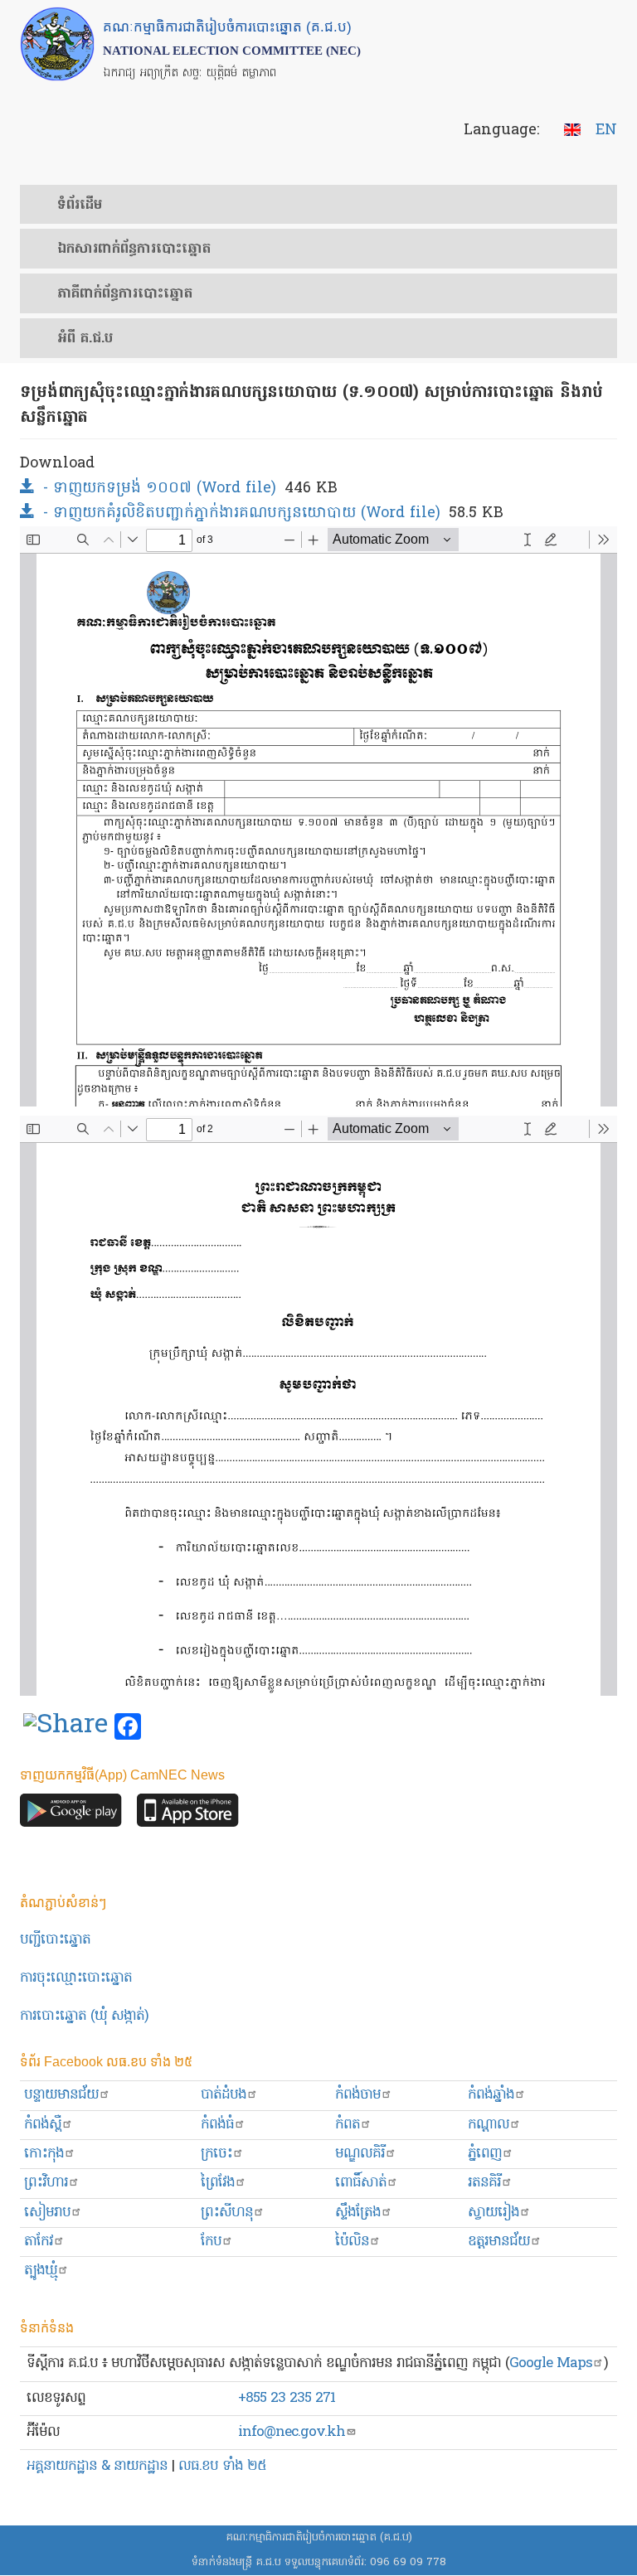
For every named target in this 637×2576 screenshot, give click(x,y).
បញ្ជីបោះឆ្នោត (55, 1940)
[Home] (57, 44)
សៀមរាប (47, 2213)
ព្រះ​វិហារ (46, 2183)
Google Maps (551, 2363)
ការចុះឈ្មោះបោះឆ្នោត (76, 1978)
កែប (211, 2242)
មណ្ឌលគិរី (360, 2154)
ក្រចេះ (216, 2154)
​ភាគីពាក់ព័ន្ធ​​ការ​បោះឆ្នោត (125, 294)
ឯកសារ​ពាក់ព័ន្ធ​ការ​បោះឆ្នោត (134, 249)
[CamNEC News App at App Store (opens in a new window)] (188, 1815)
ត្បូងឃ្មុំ (41, 2271)
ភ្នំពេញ (485, 2154)
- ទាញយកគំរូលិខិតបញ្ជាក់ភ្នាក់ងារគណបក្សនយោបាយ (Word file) (242, 513)
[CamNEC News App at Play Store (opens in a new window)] (71, 1815)
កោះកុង (44, 2154)
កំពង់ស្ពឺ (43, 2125)
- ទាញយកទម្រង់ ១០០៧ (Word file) (160, 489)
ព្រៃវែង (218, 2183)
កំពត (348, 2125)
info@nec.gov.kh (292, 2432)
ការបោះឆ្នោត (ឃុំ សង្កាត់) (84, 2016)
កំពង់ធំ (217, 2125)
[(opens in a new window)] (66, 1727)
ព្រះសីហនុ (227, 2213)
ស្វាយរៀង (494, 2213)
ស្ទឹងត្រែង (358, 2213)
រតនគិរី (484, 2183)
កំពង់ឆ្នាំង (491, 2095)
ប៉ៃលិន (352, 2242)
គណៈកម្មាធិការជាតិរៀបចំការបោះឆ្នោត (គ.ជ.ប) (319, 2537)
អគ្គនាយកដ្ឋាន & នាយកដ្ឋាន (97, 2466)
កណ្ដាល (489, 2125)
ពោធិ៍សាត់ (361, 2183)
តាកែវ (39, 2242)
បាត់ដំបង (224, 2095)
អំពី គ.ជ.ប (85, 339)
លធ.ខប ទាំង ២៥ (222, 2466)
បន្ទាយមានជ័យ (61, 2095)
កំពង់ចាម (358, 2095)
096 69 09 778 (408, 2562)
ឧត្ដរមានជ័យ (499, 2242)
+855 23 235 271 (287, 2398)
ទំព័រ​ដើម (80, 206)
